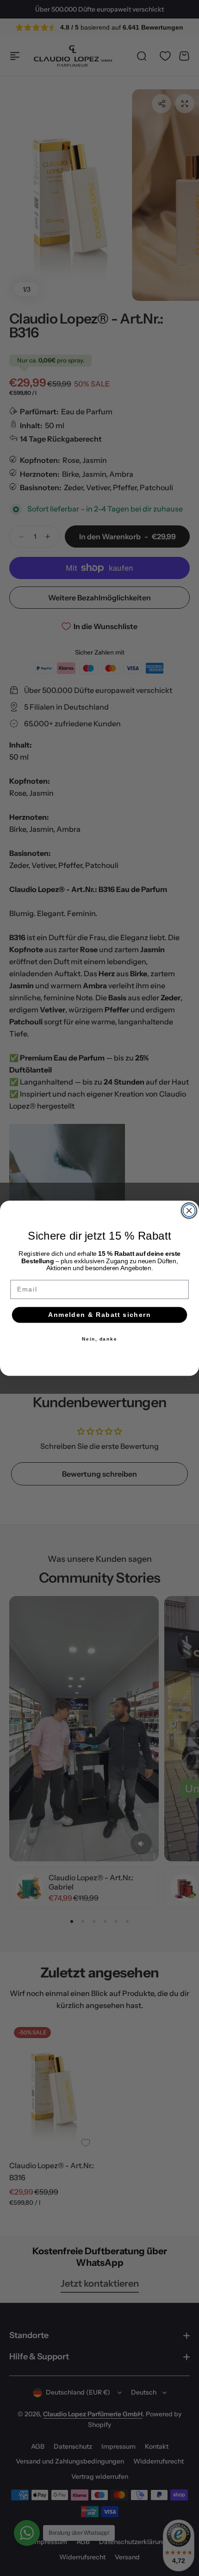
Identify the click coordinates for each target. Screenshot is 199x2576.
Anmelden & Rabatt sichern (100, 1314)
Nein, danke (100, 1339)
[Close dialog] (189, 1210)
